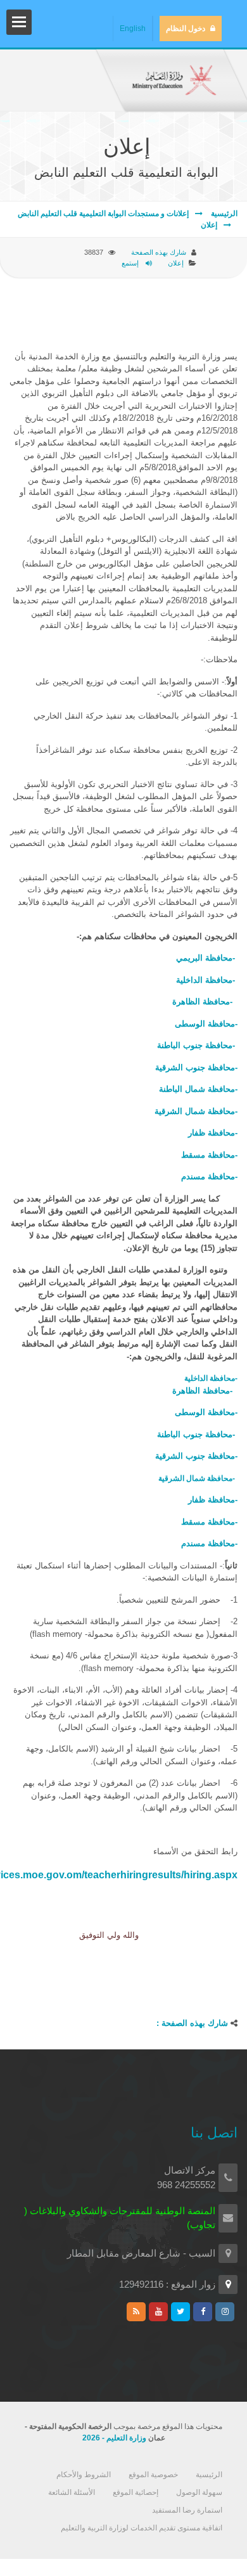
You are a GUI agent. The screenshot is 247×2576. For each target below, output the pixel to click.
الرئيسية (223, 214)
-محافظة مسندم (209, 1176)
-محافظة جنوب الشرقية (196, 1067)
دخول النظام (186, 29)
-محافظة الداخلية (206, 980)
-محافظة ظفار (213, 1133)
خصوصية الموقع (153, 2475)
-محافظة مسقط (209, 1155)
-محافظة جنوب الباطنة (196, 1045)
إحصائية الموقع (136, 2492)
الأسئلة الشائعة (72, 2492)
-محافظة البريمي (207, 958)
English (133, 29)
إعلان (209, 225)
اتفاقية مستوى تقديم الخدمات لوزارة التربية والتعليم (142, 2528)
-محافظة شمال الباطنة (198, 1089)
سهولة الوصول (199, 2492)
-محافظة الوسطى (206, 1024)
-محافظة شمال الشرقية (196, 1111)
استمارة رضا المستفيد (187, 2510)
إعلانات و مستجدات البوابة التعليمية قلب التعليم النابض (103, 214)
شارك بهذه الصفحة (159, 252)
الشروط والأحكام (84, 2475)
